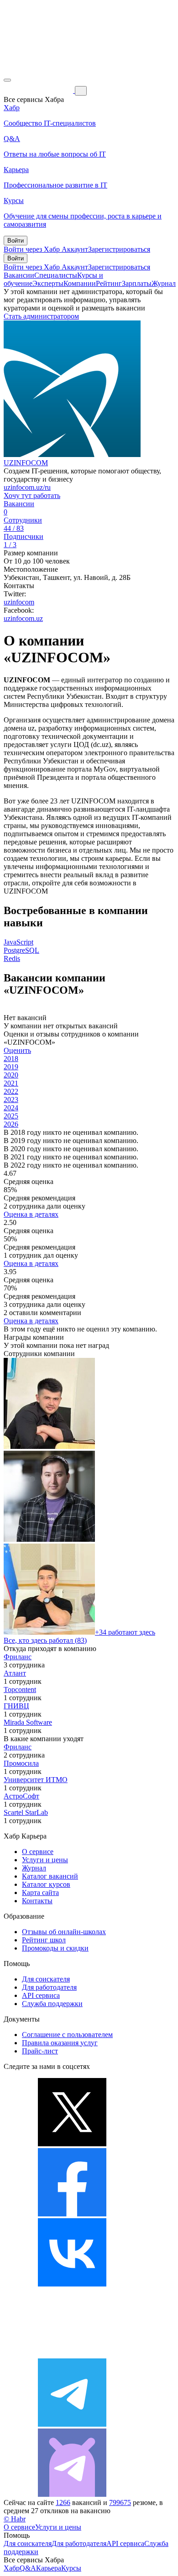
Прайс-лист (40, 2051)
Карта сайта (40, 1893)
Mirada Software (28, 1722)
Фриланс (18, 1657)
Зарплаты (137, 283)
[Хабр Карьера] (39, 90)
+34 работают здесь (125, 1632)
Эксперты (48, 283)
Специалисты (56, 275)
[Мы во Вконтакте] (72, 2284)
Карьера (49, 2568)
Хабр (12, 2568)
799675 (120, 2502)
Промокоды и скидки (55, 1948)
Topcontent (20, 1689)
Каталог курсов (46, 1884)
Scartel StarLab (26, 1812)
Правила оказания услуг (60, 2043)
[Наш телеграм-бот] (72, 2494)
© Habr (15, 2519)
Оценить (17, 1050)
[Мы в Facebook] (72, 2214)
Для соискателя (46, 1979)
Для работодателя (49, 1987)
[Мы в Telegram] (72, 2424)
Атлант (15, 1673)
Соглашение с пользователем (67, 2035)
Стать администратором (41, 316)
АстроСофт (21, 1796)
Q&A (28, 2568)
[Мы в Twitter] (72, 2144)
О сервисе (38, 1852)
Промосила (21, 1763)
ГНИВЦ (16, 1706)
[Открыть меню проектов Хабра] (7, 80)
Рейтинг (109, 283)
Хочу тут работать (32, 495)
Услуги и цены (45, 1860)
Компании (80, 283)
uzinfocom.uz (23, 618)
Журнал (164, 283)
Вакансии (19, 275)
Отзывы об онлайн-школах (64, 1932)
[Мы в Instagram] (72, 2354)
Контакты (37, 1901)
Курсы (71, 2568)
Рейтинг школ (44, 1940)
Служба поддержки (52, 2004)
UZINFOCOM (26, 463)
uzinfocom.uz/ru (27, 487)
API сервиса (41, 1995)
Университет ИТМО (36, 1780)
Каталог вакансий (50, 1876)
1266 (63, 2502)
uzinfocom (19, 602)
